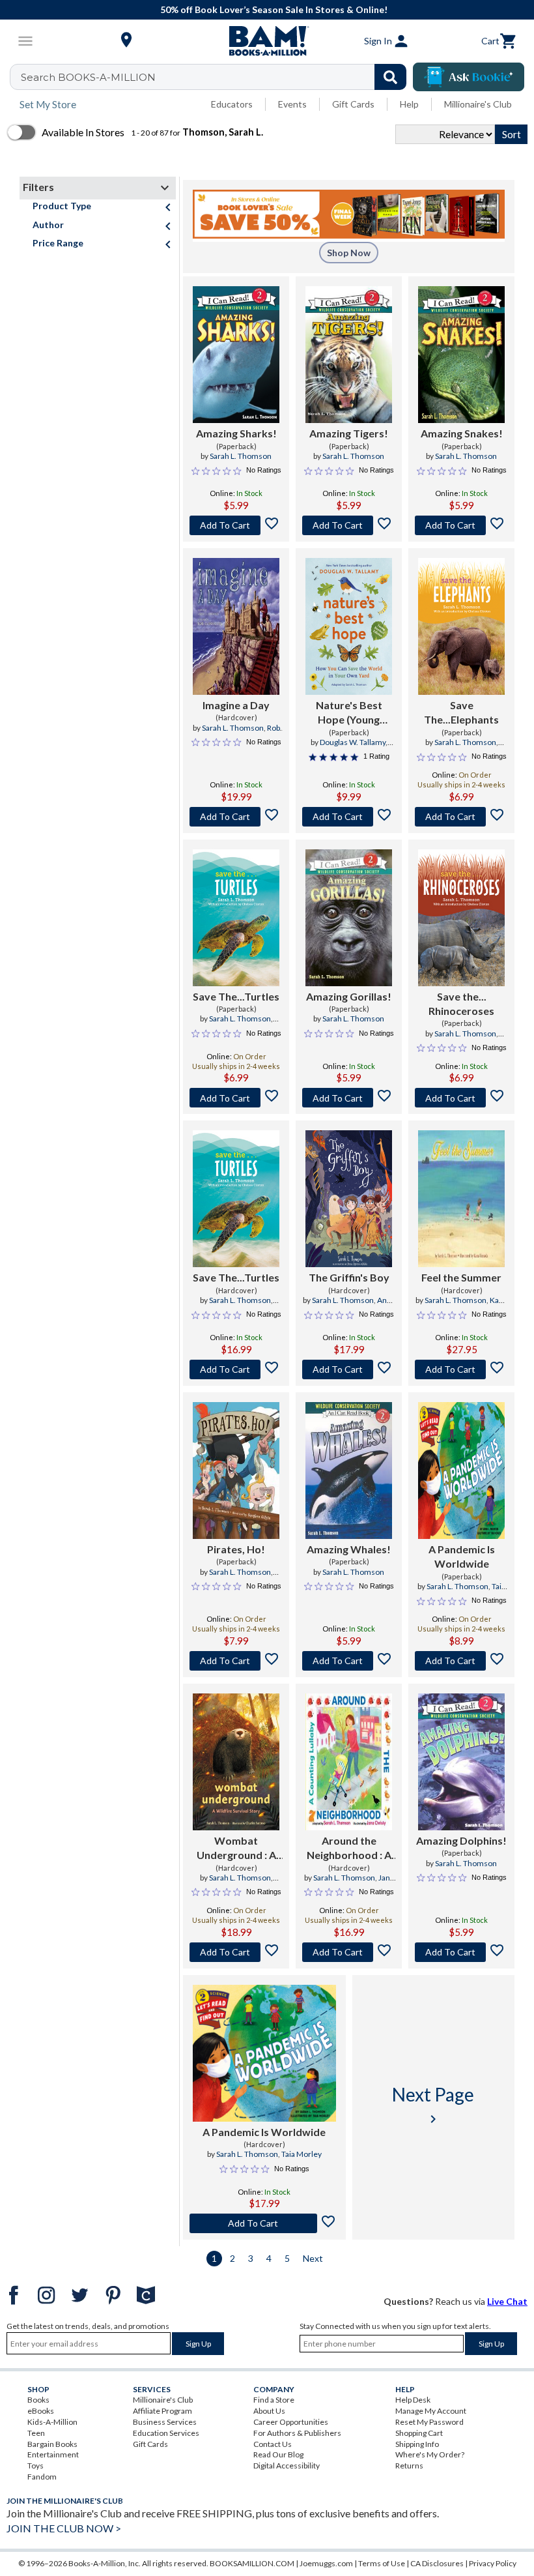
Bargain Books (52, 2444)
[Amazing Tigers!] (349, 355)
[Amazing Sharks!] (236, 355)
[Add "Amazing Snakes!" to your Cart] (461, 525)
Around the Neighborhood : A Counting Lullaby (349, 1849)
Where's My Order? (430, 2454)
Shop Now (349, 253)
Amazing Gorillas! (349, 996)
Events (292, 104)
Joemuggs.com (326, 2563)
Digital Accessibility (287, 2466)
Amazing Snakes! (462, 433)
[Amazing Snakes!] (461, 355)
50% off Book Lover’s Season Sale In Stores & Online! (274, 9)
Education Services (166, 2433)
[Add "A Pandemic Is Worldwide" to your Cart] (461, 1661)
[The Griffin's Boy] (349, 1199)
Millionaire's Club (478, 104)
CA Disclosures (437, 2563)
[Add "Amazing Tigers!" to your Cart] (349, 525)
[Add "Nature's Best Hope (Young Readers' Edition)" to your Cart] (349, 817)
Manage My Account (431, 2411)
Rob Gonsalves (249, 733)
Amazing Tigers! (349, 433)
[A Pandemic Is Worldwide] (461, 1471)
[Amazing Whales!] (349, 1471)
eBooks (41, 2411)
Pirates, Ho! (236, 1549)
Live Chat (507, 2301)
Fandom (42, 2477)
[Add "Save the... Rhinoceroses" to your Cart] (461, 1098)
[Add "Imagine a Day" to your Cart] (236, 817)
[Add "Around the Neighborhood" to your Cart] (349, 1952)
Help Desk (413, 2400)
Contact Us (273, 2444)
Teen (36, 2433)
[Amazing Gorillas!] (349, 918)
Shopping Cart (419, 2433)
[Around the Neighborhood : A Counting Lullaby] (349, 1762)
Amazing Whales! (349, 1549)
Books (38, 2400)
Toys (35, 2466)
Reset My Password (429, 2422)
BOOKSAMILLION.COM (252, 2563)
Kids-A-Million (52, 2422)
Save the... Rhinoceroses (461, 1003)
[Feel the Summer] (461, 1199)
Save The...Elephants (461, 712)
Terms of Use (382, 2563)
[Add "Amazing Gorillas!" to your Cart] (349, 1098)
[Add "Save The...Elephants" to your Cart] (461, 817)
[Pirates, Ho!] (236, 1471)
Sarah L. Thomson (241, 456)
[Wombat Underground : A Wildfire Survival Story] (236, 1762)
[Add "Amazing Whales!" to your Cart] (349, 1661)
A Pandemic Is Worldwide (462, 1556)
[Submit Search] (390, 77)
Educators (232, 104)
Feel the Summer (461, 1277)
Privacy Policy (493, 2563)
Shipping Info (417, 2444)
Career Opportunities (291, 2422)
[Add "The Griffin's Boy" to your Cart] (349, 1369)
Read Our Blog (278, 2454)
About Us (269, 2411)
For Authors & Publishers (297, 2433)
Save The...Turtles (236, 996)
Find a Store (274, 2400)
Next (313, 2258)
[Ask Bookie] (469, 77)
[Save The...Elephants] (461, 626)
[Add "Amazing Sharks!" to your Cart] (236, 525)
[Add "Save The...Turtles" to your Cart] (236, 1098)
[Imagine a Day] (236, 626)
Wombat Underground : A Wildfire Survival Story (236, 1849)
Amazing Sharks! (236, 433)
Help (409, 104)
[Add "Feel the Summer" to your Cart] (461, 1369)
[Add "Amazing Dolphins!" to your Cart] (461, 1952)
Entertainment (53, 2454)
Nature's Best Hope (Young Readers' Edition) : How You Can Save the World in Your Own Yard (349, 713)
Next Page (433, 2105)
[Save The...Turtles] (236, 918)
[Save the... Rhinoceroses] (461, 918)
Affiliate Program (162, 2411)
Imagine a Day (236, 705)
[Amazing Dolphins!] (461, 1762)
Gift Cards (353, 104)
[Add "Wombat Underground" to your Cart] (236, 1952)
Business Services (165, 2422)
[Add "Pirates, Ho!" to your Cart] (236, 1661)
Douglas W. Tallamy (353, 742)
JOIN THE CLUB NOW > (64, 2528)
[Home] (267, 41)
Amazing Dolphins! (461, 1840)
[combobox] (217, 77)
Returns (409, 2466)
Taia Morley (302, 2154)
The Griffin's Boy (349, 1277)
